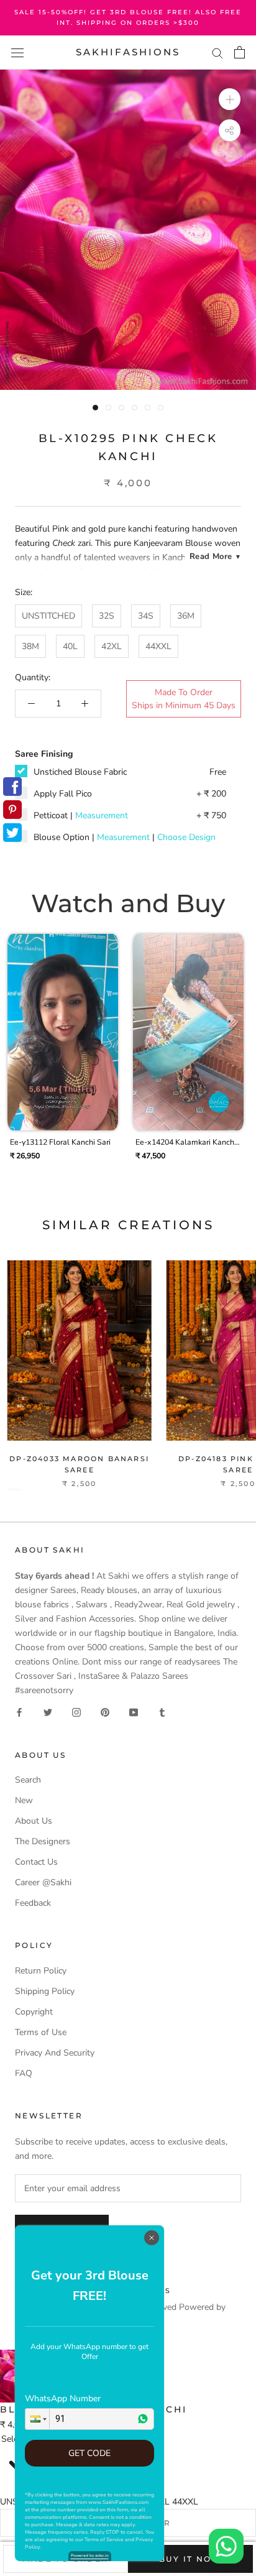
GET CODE (89, 2453)
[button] (37, 2419)
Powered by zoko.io (90, 2555)
